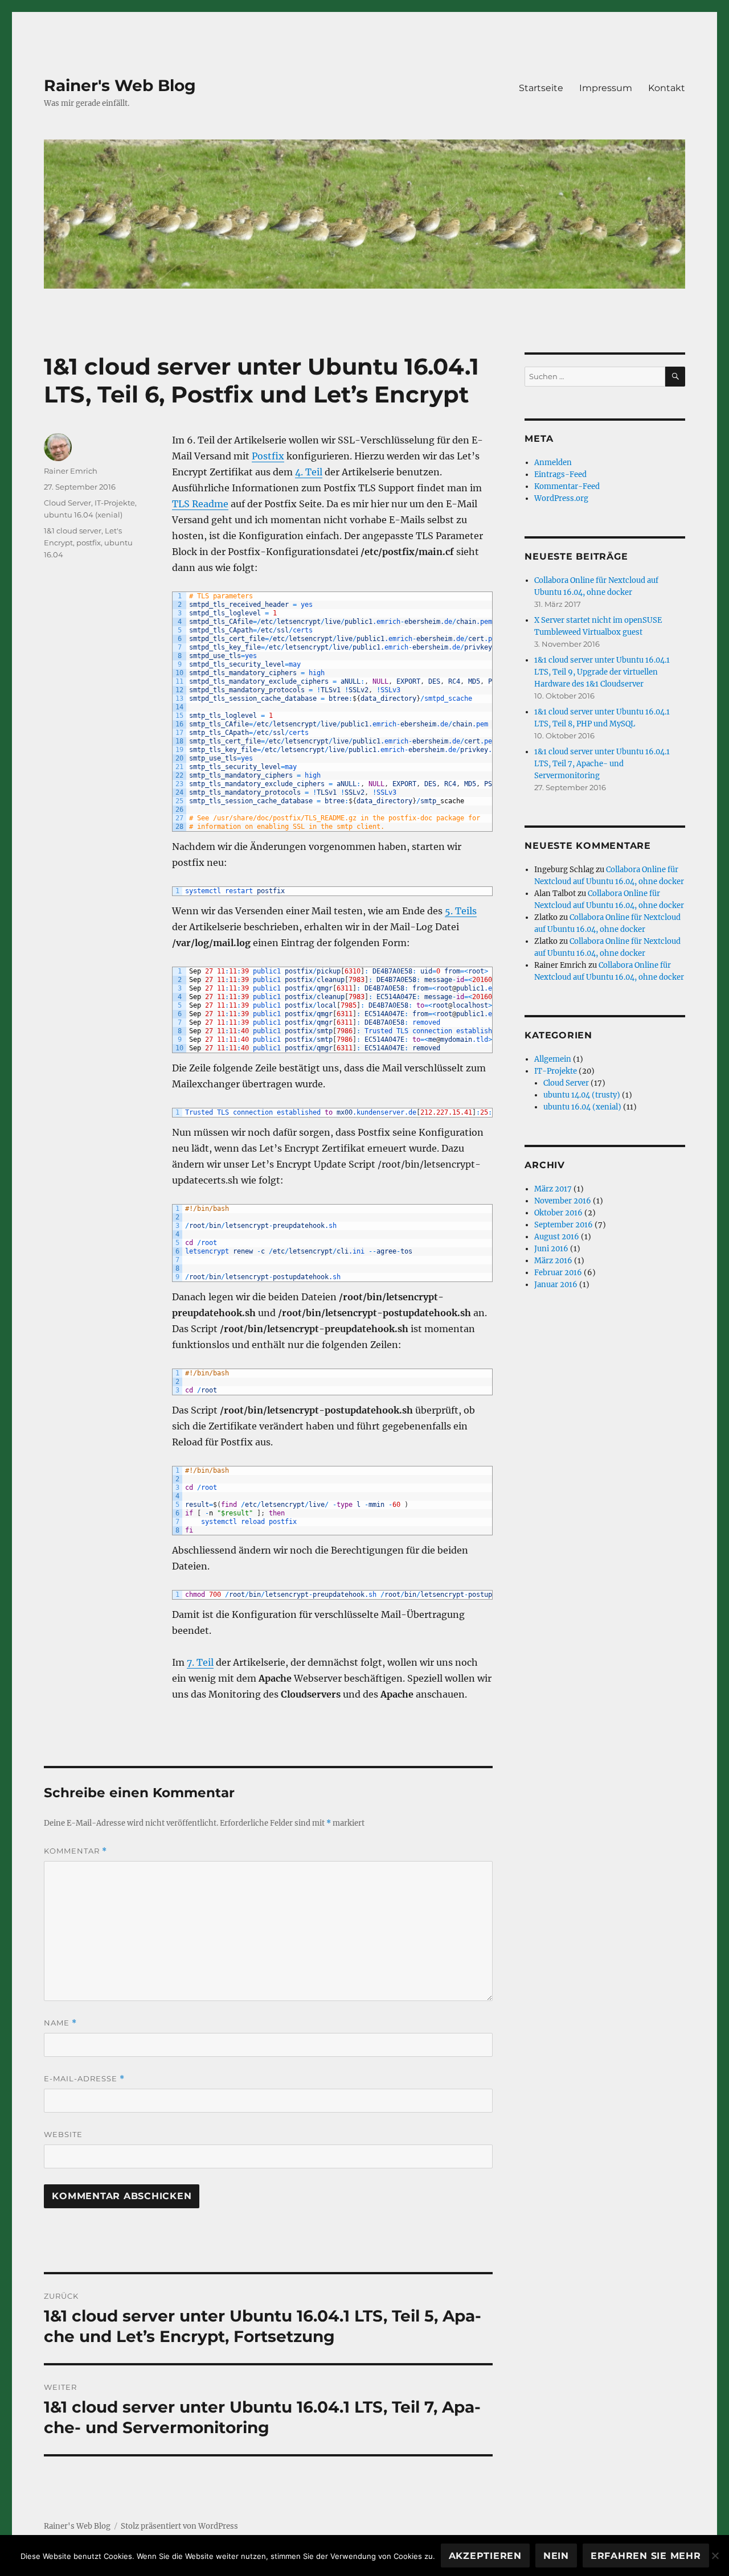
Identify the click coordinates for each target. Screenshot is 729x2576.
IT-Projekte (115, 503)
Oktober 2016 (558, 1213)
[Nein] (715, 2556)
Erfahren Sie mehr (646, 2556)
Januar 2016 (556, 1285)
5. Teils (461, 911)
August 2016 (557, 1237)
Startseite (541, 88)
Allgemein (553, 1059)
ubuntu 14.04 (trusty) (582, 1095)
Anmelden (553, 463)
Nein (556, 2556)
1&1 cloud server (73, 531)
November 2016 (563, 1201)
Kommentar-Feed (567, 486)
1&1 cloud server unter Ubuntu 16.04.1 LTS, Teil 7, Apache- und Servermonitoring (602, 764)
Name (60, 2023)
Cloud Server (67, 503)
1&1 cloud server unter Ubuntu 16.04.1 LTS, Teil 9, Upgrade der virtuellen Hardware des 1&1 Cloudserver (602, 672)
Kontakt (667, 88)
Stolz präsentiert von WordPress (179, 2526)
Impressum (606, 88)
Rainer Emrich (71, 471)
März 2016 (553, 1261)
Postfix (268, 456)
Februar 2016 (558, 1273)
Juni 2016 (551, 1249)
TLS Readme (200, 504)
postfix (89, 543)
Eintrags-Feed (560, 474)
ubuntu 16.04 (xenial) (83, 515)
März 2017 (553, 1189)
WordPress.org (561, 498)
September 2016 (564, 1225)
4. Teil (309, 472)
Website (63, 2134)
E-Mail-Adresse (84, 2079)
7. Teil (200, 1662)
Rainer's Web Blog (120, 85)
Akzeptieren (485, 2556)
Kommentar (75, 1851)
